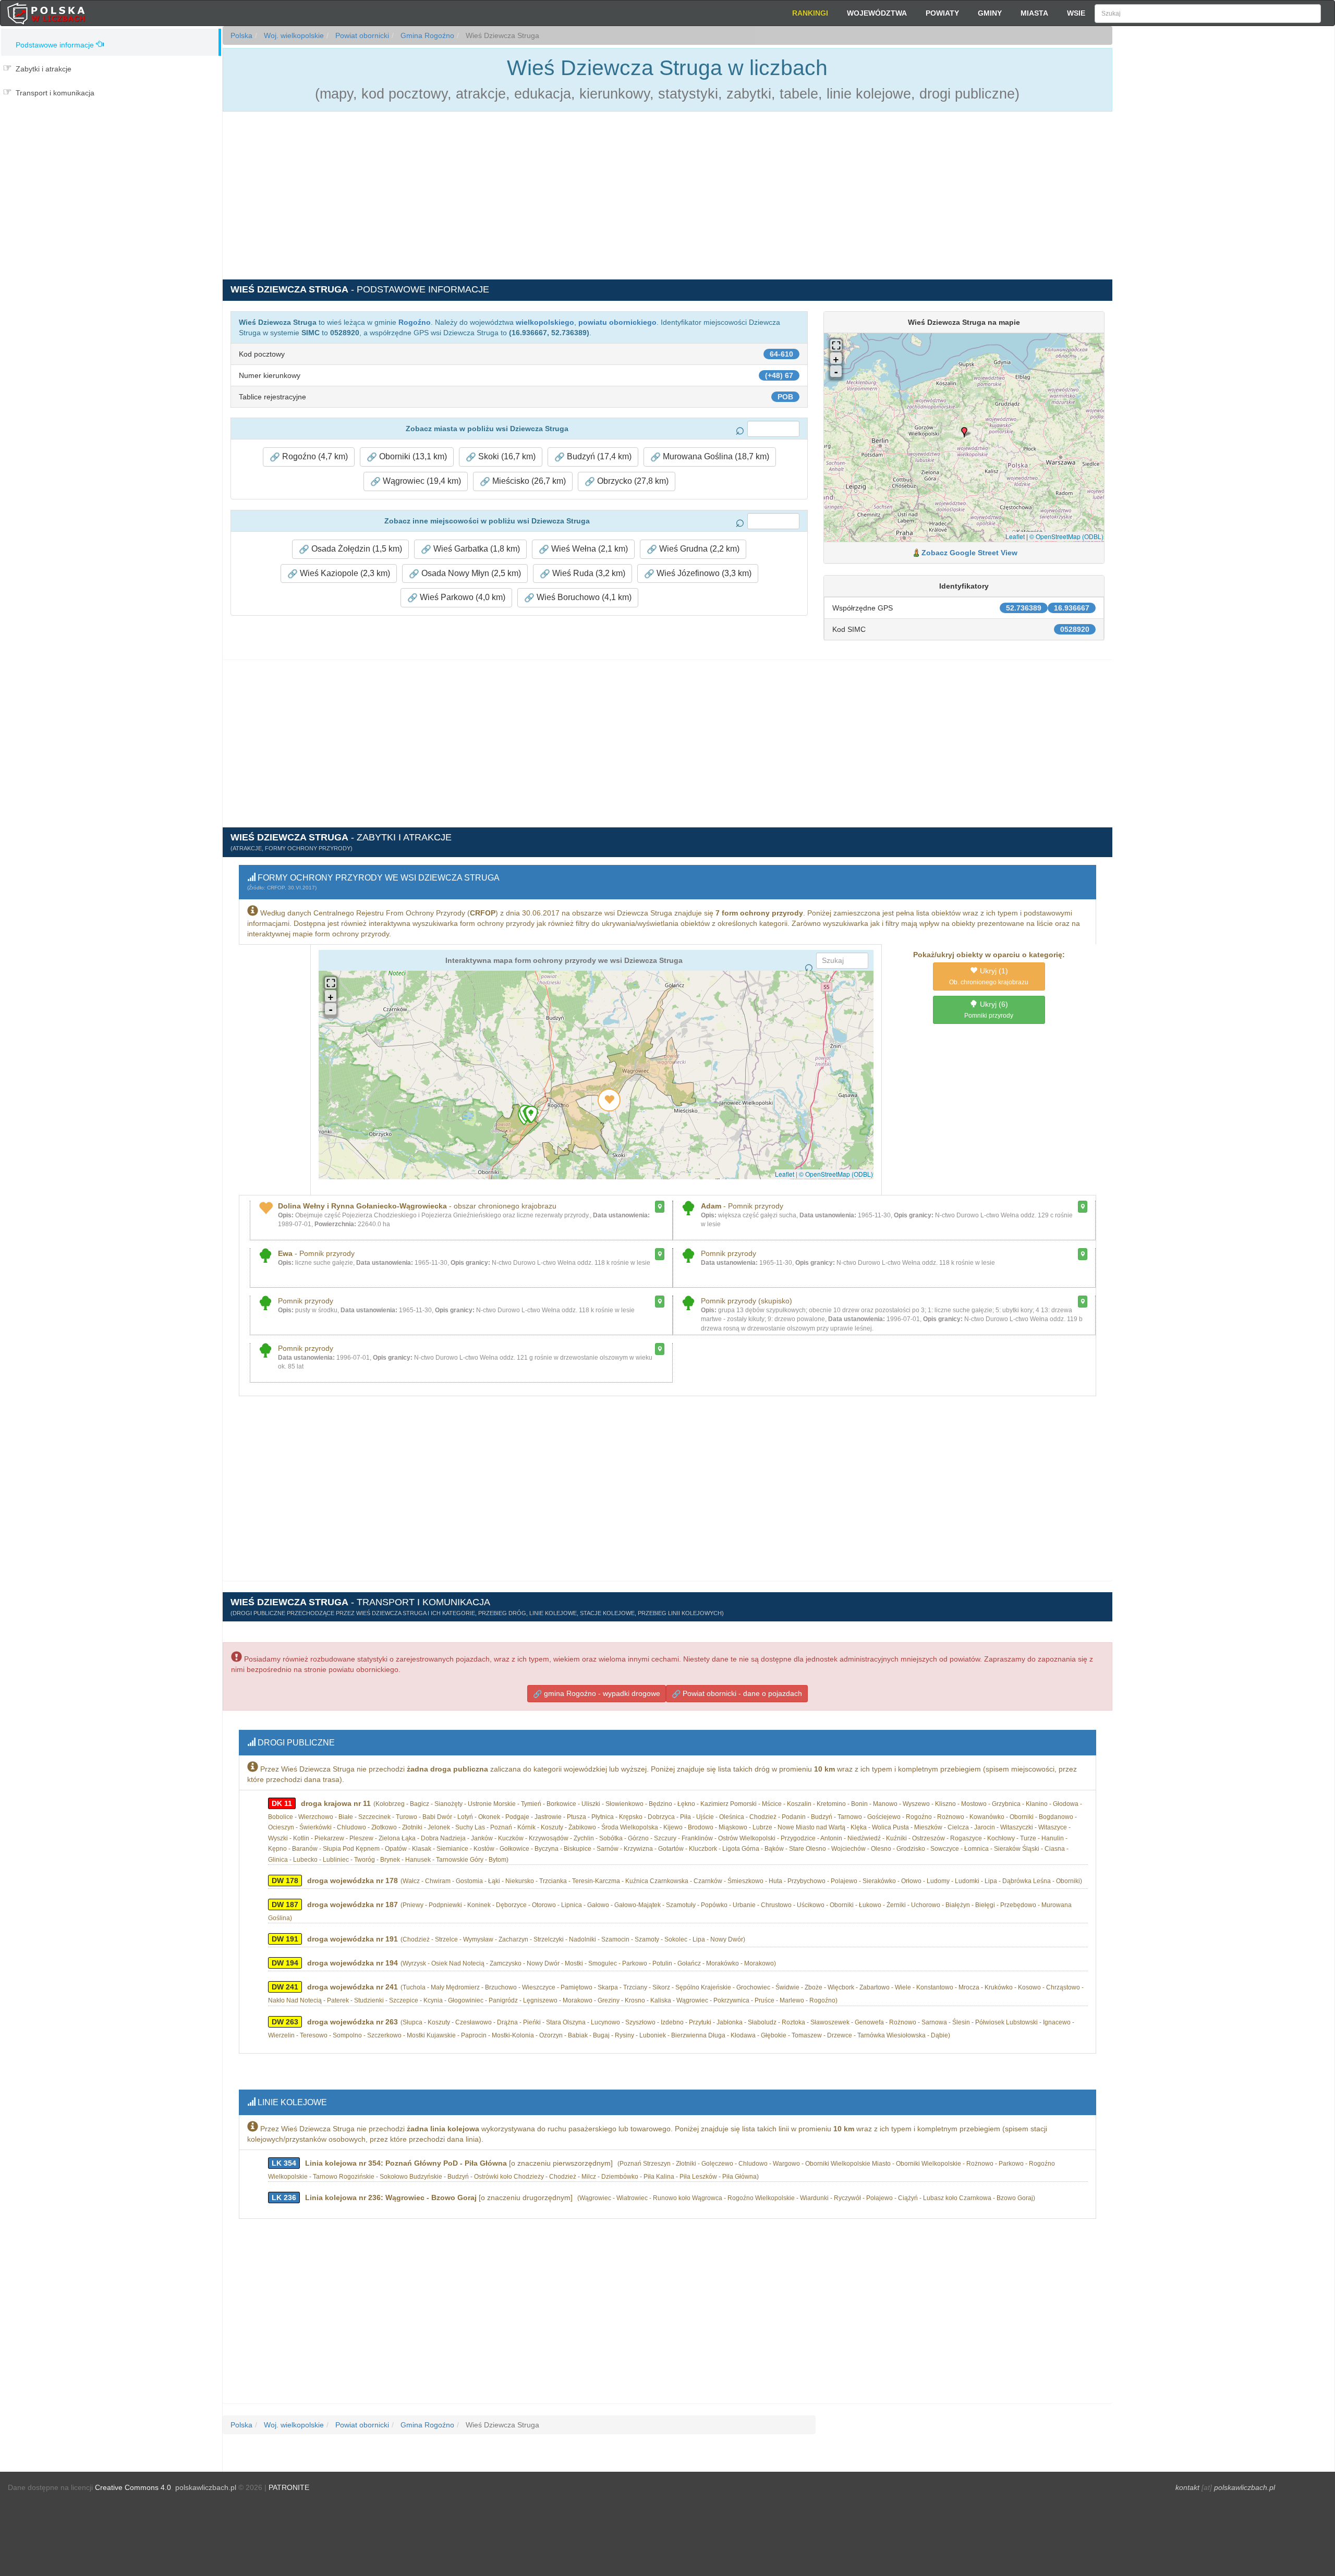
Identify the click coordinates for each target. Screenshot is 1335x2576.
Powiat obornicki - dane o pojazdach (741, 1693)
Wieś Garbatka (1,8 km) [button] (476, 549)
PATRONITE (289, 2487)
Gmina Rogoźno (426, 35)
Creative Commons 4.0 (133, 2487)
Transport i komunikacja (55, 93)
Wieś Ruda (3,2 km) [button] (588, 573)
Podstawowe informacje (55, 45)
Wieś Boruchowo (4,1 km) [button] (583, 597)
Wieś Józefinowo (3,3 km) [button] (703, 573)
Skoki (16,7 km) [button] (506, 456)
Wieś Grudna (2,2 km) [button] (698, 549)
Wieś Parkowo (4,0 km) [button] (462, 597)
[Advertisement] (1223, 214)
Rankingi (810, 13)
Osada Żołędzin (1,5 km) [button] (356, 549)
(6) (989, 1010)
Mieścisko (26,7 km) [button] (528, 481)
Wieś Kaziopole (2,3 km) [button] (344, 573)
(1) (989, 976)
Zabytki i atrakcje (44, 69)
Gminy (990, 13)
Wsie (1076, 13)
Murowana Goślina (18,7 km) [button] (715, 456)
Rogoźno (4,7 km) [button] (314, 456)
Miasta (1034, 13)
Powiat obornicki (361, 35)
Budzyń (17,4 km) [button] (598, 456)
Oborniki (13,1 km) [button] (412, 456)
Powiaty (942, 13)
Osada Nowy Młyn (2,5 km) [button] (470, 573)
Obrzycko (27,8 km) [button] (632, 481)
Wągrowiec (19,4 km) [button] (421, 481)
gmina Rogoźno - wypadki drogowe (601, 1693)
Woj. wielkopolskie (293, 35)
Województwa (877, 13)
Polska (241, 35)
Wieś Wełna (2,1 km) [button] (588, 549)
